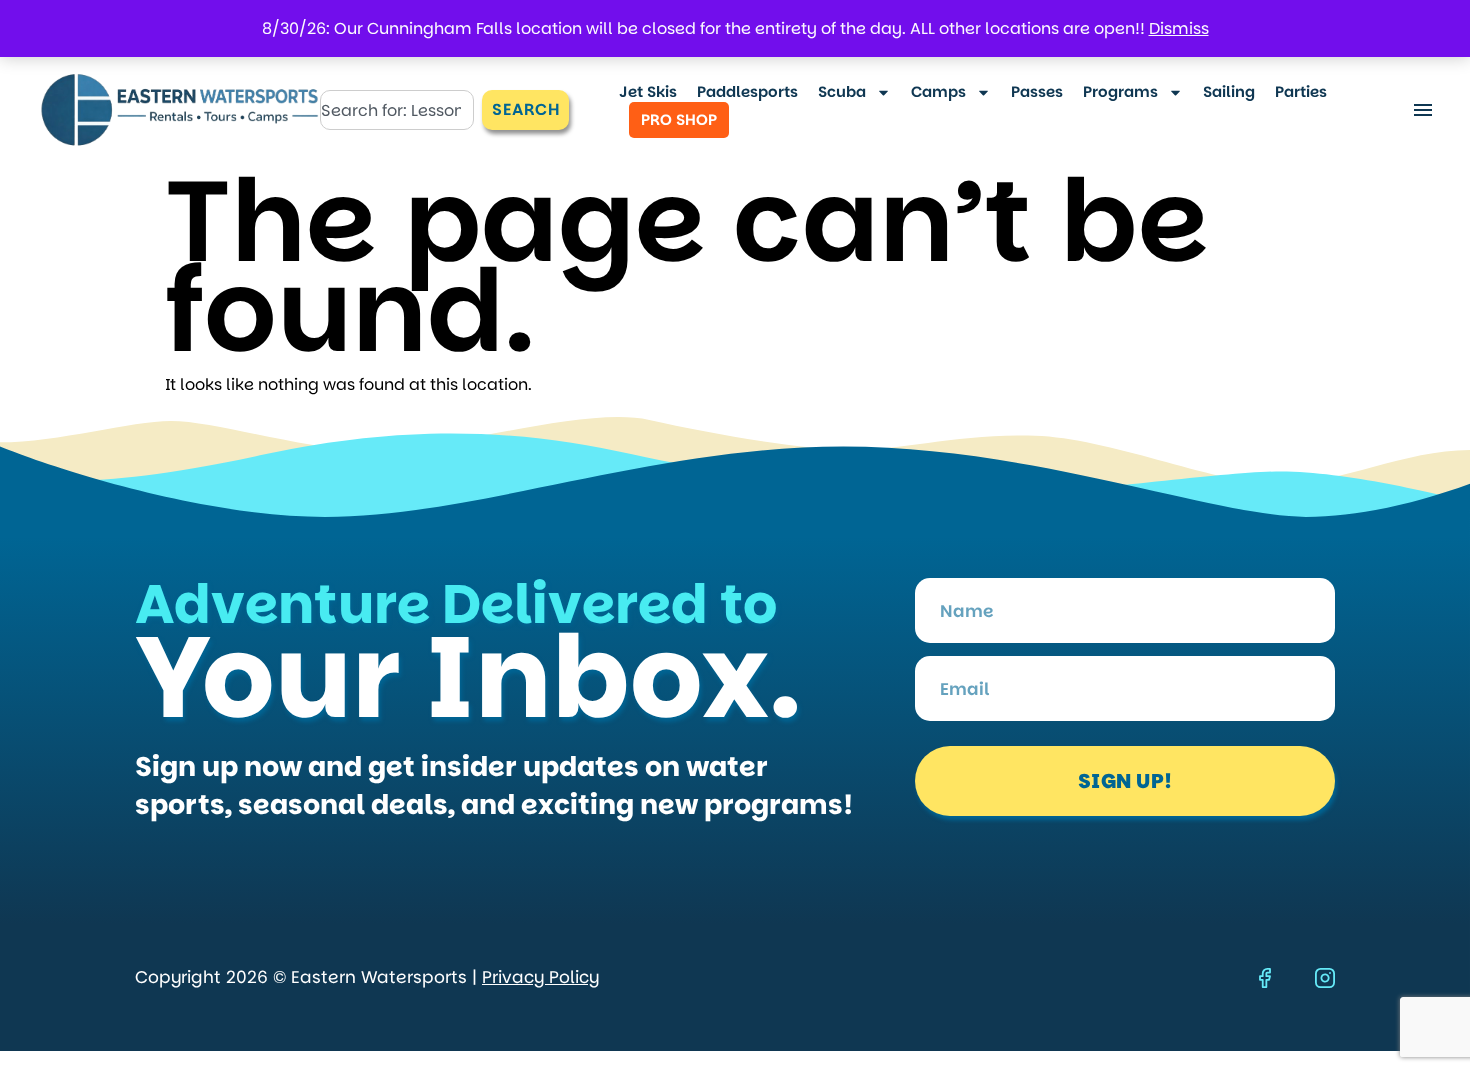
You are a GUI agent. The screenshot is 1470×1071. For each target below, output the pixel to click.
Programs (1120, 92)
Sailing (1229, 92)
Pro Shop (679, 119)
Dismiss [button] (1179, 28)
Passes (1037, 92)
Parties (1301, 92)
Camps (938, 92)
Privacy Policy (540, 977)
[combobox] (397, 110)
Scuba (842, 92)
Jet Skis (648, 92)
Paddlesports (747, 92)
